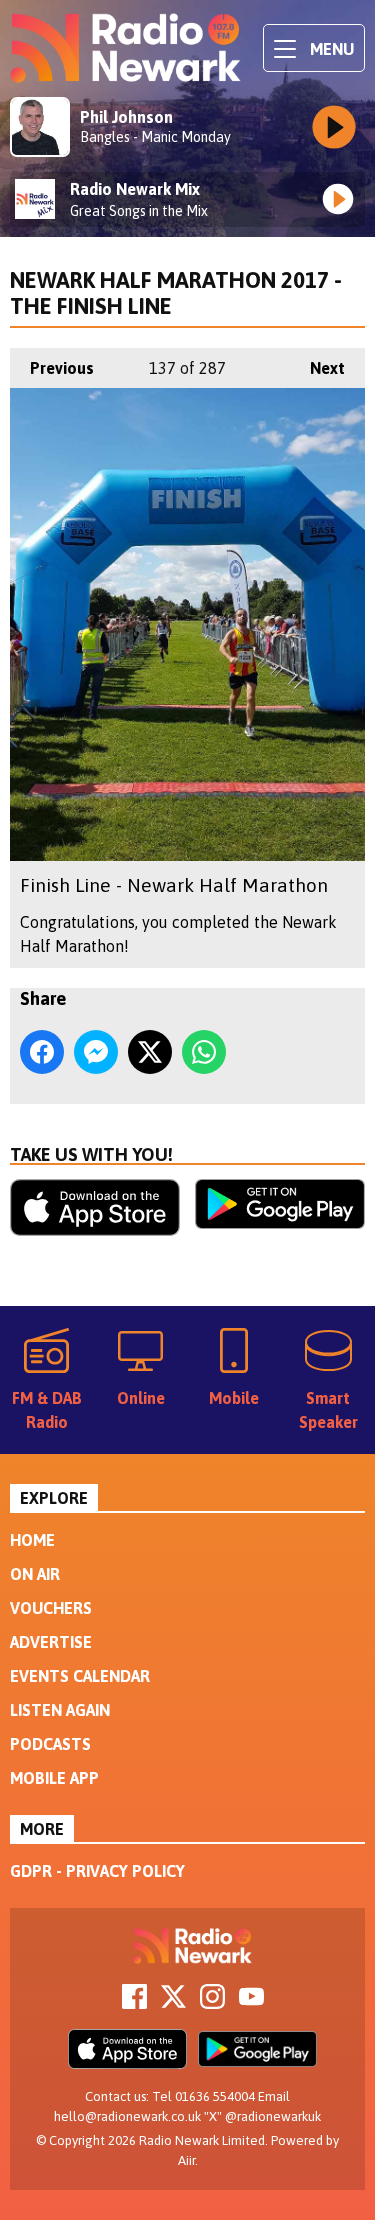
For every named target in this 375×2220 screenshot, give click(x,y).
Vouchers (51, 1608)
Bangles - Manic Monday (155, 137)
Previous (52, 368)
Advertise (51, 1642)
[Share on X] (150, 1052)
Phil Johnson (126, 117)
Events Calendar (80, 1676)
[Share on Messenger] (96, 1052)
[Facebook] (134, 2003)
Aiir (186, 2160)
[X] (173, 2003)
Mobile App (54, 1778)
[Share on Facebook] (42, 1052)
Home (32, 1540)
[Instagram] (212, 2003)
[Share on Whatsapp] (204, 1052)
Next (317, 368)
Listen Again (60, 1710)
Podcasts (50, 1744)
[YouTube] (251, 2003)
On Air (35, 1574)
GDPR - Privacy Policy (97, 1871)
